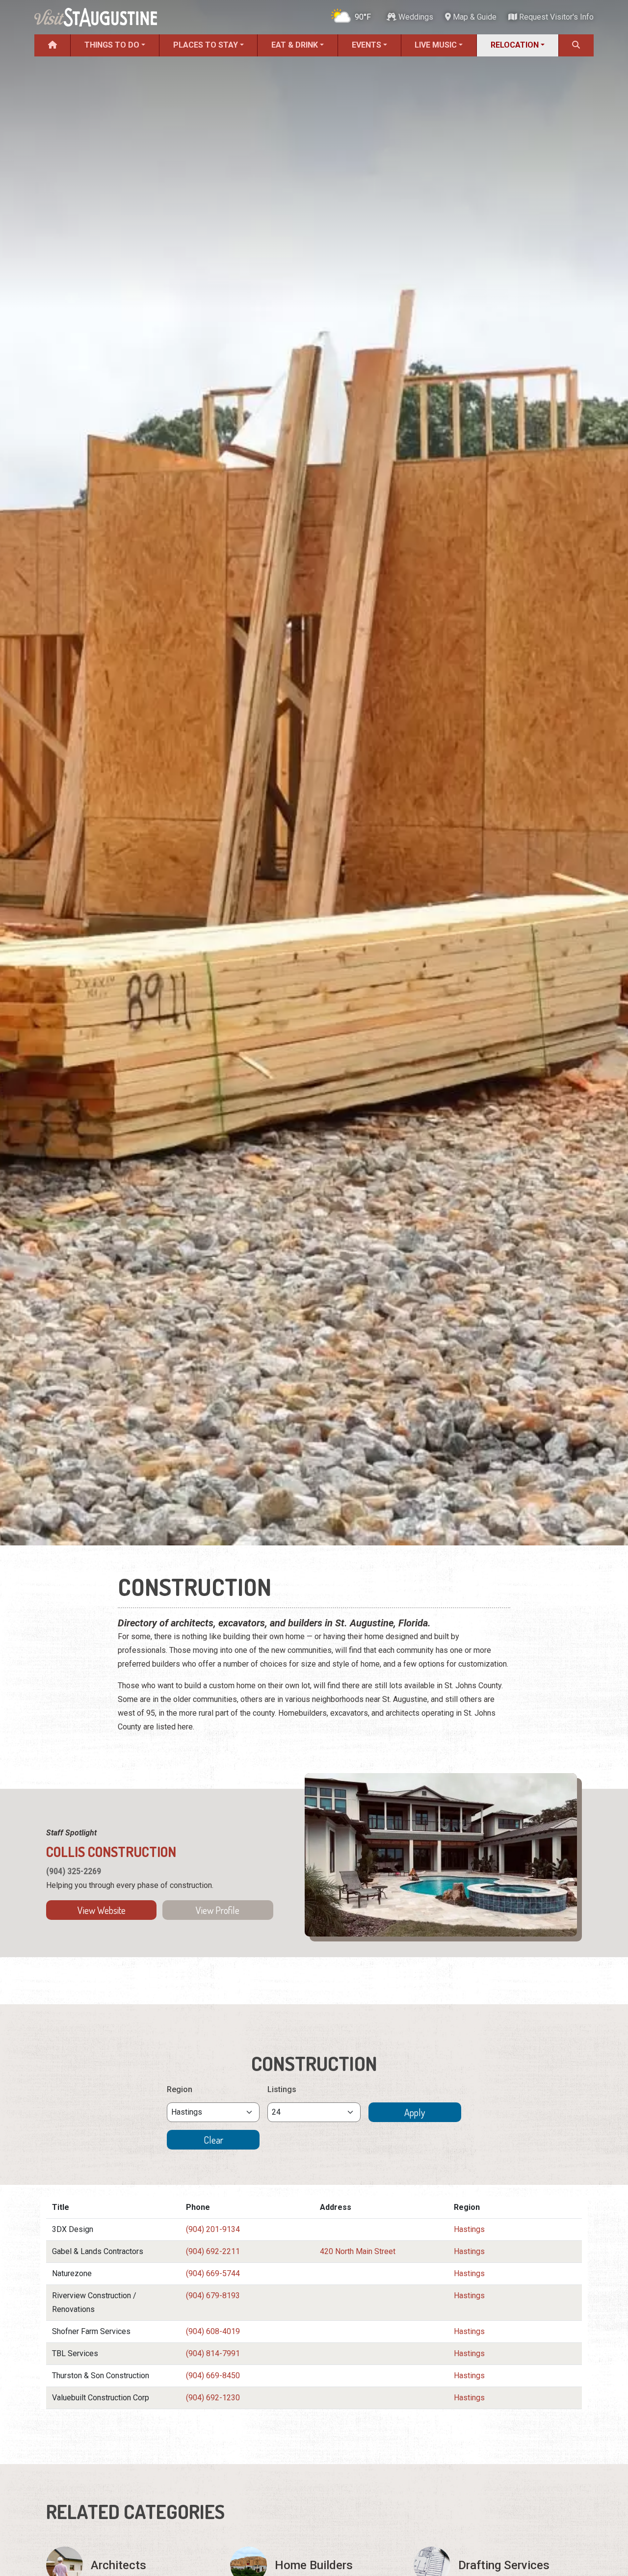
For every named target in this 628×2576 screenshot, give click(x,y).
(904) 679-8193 (213, 2296)
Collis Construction (111, 1852)
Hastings (469, 2229)
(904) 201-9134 (213, 2229)
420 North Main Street (358, 2251)
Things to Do (112, 45)
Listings (282, 2089)
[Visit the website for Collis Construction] (441, 1855)
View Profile (218, 1910)
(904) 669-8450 (213, 2376)
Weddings (415, 17)
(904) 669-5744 (213, 2273)
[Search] (576, 45)
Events (366, 45)
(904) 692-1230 (213, 2398)
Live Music (436, 45)
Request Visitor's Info (555, 17)
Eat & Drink (295, 45)
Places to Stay (206, 45)
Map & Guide (474, 17)
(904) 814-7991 (213, 2353)
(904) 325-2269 (74, 1871)
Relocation (515, 45)
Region (180, 2089)
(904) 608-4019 (213, 2331)
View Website (102, 1910)
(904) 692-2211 (213, 2251)
